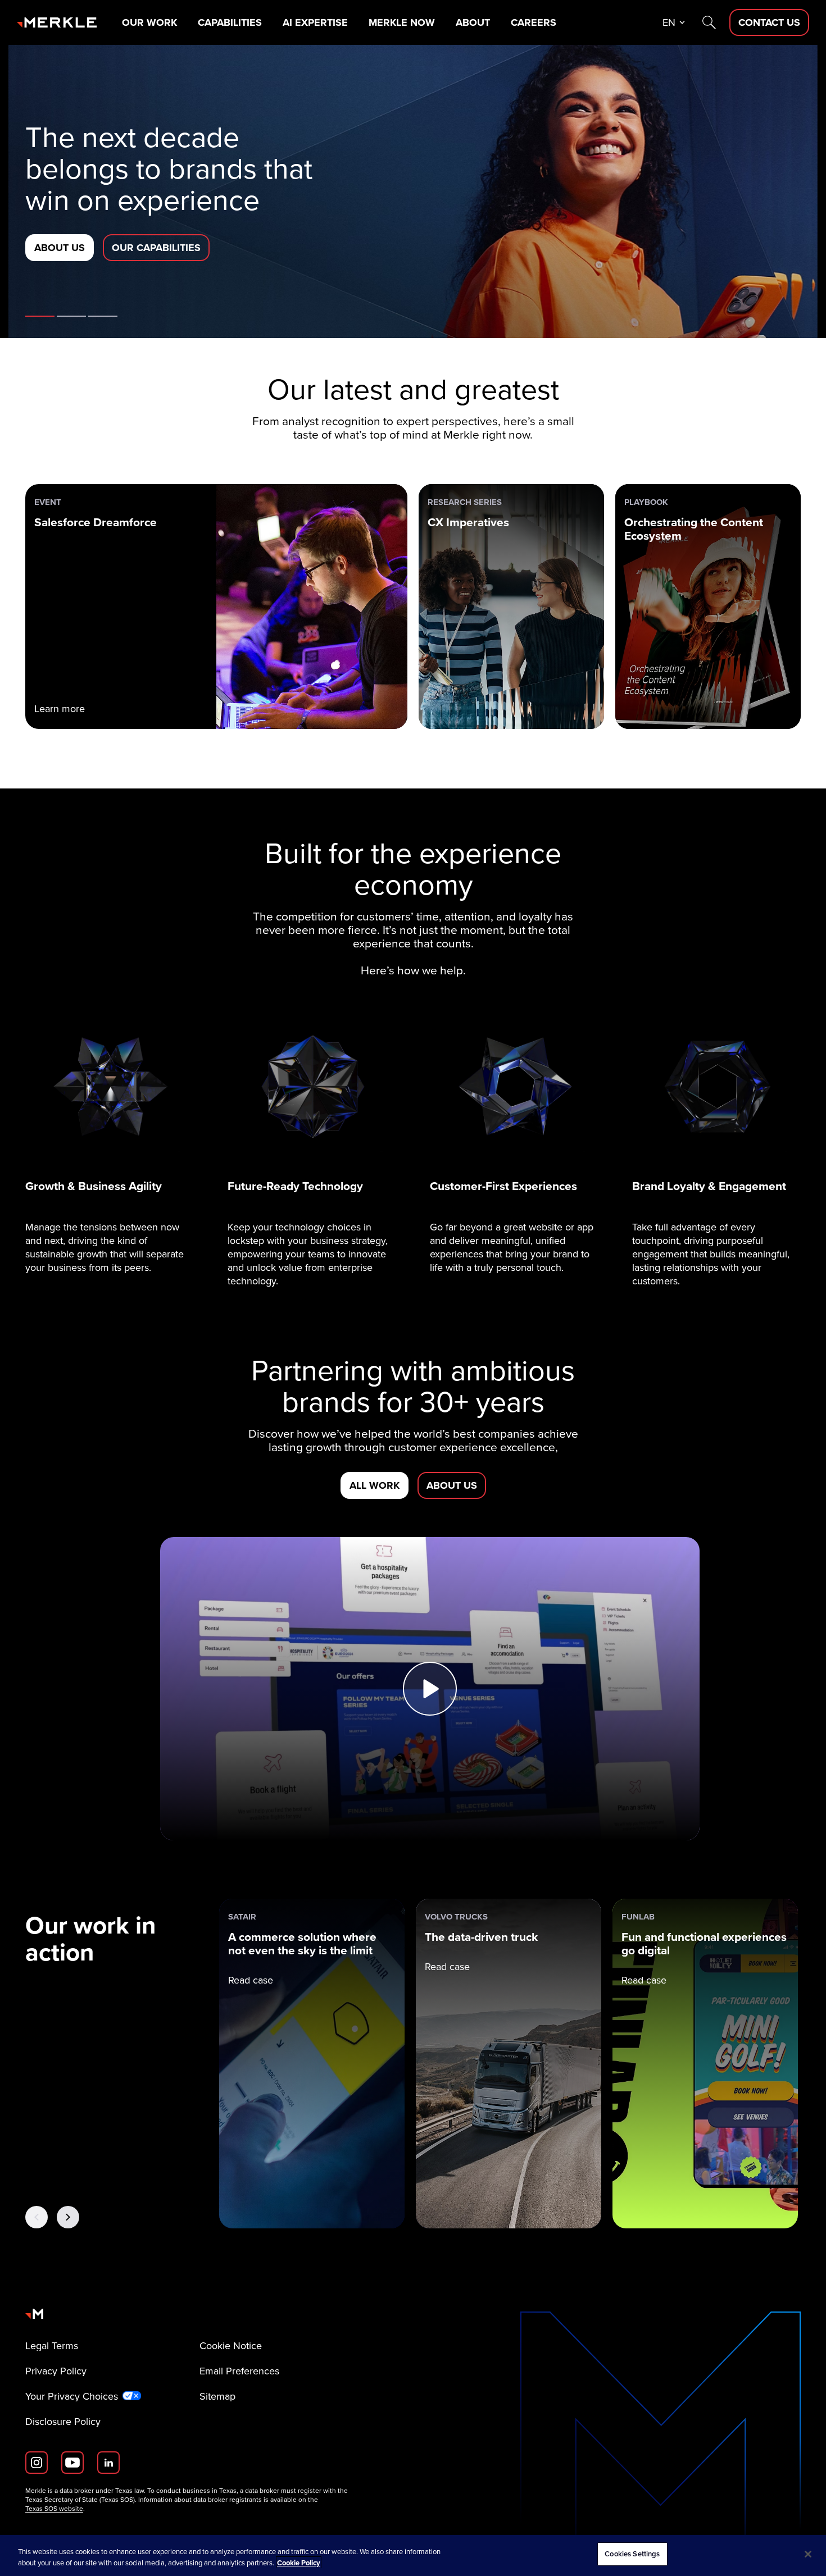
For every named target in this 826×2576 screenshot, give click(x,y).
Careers (534, 22)
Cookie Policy (299, 2563)
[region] (413, 2556)
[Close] (808, 2554)
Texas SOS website (54, 2509)
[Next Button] (68, 2217)
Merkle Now (402, 22)
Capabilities (230, 22)
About (473, 22)
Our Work (149, 22)
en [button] (669, 22)
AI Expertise (315, 22)
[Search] (709, 22)
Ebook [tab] (71, 316)
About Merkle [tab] (40, 316)
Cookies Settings (632, 2554)
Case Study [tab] (103, 316)
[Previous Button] (37, 2217)
